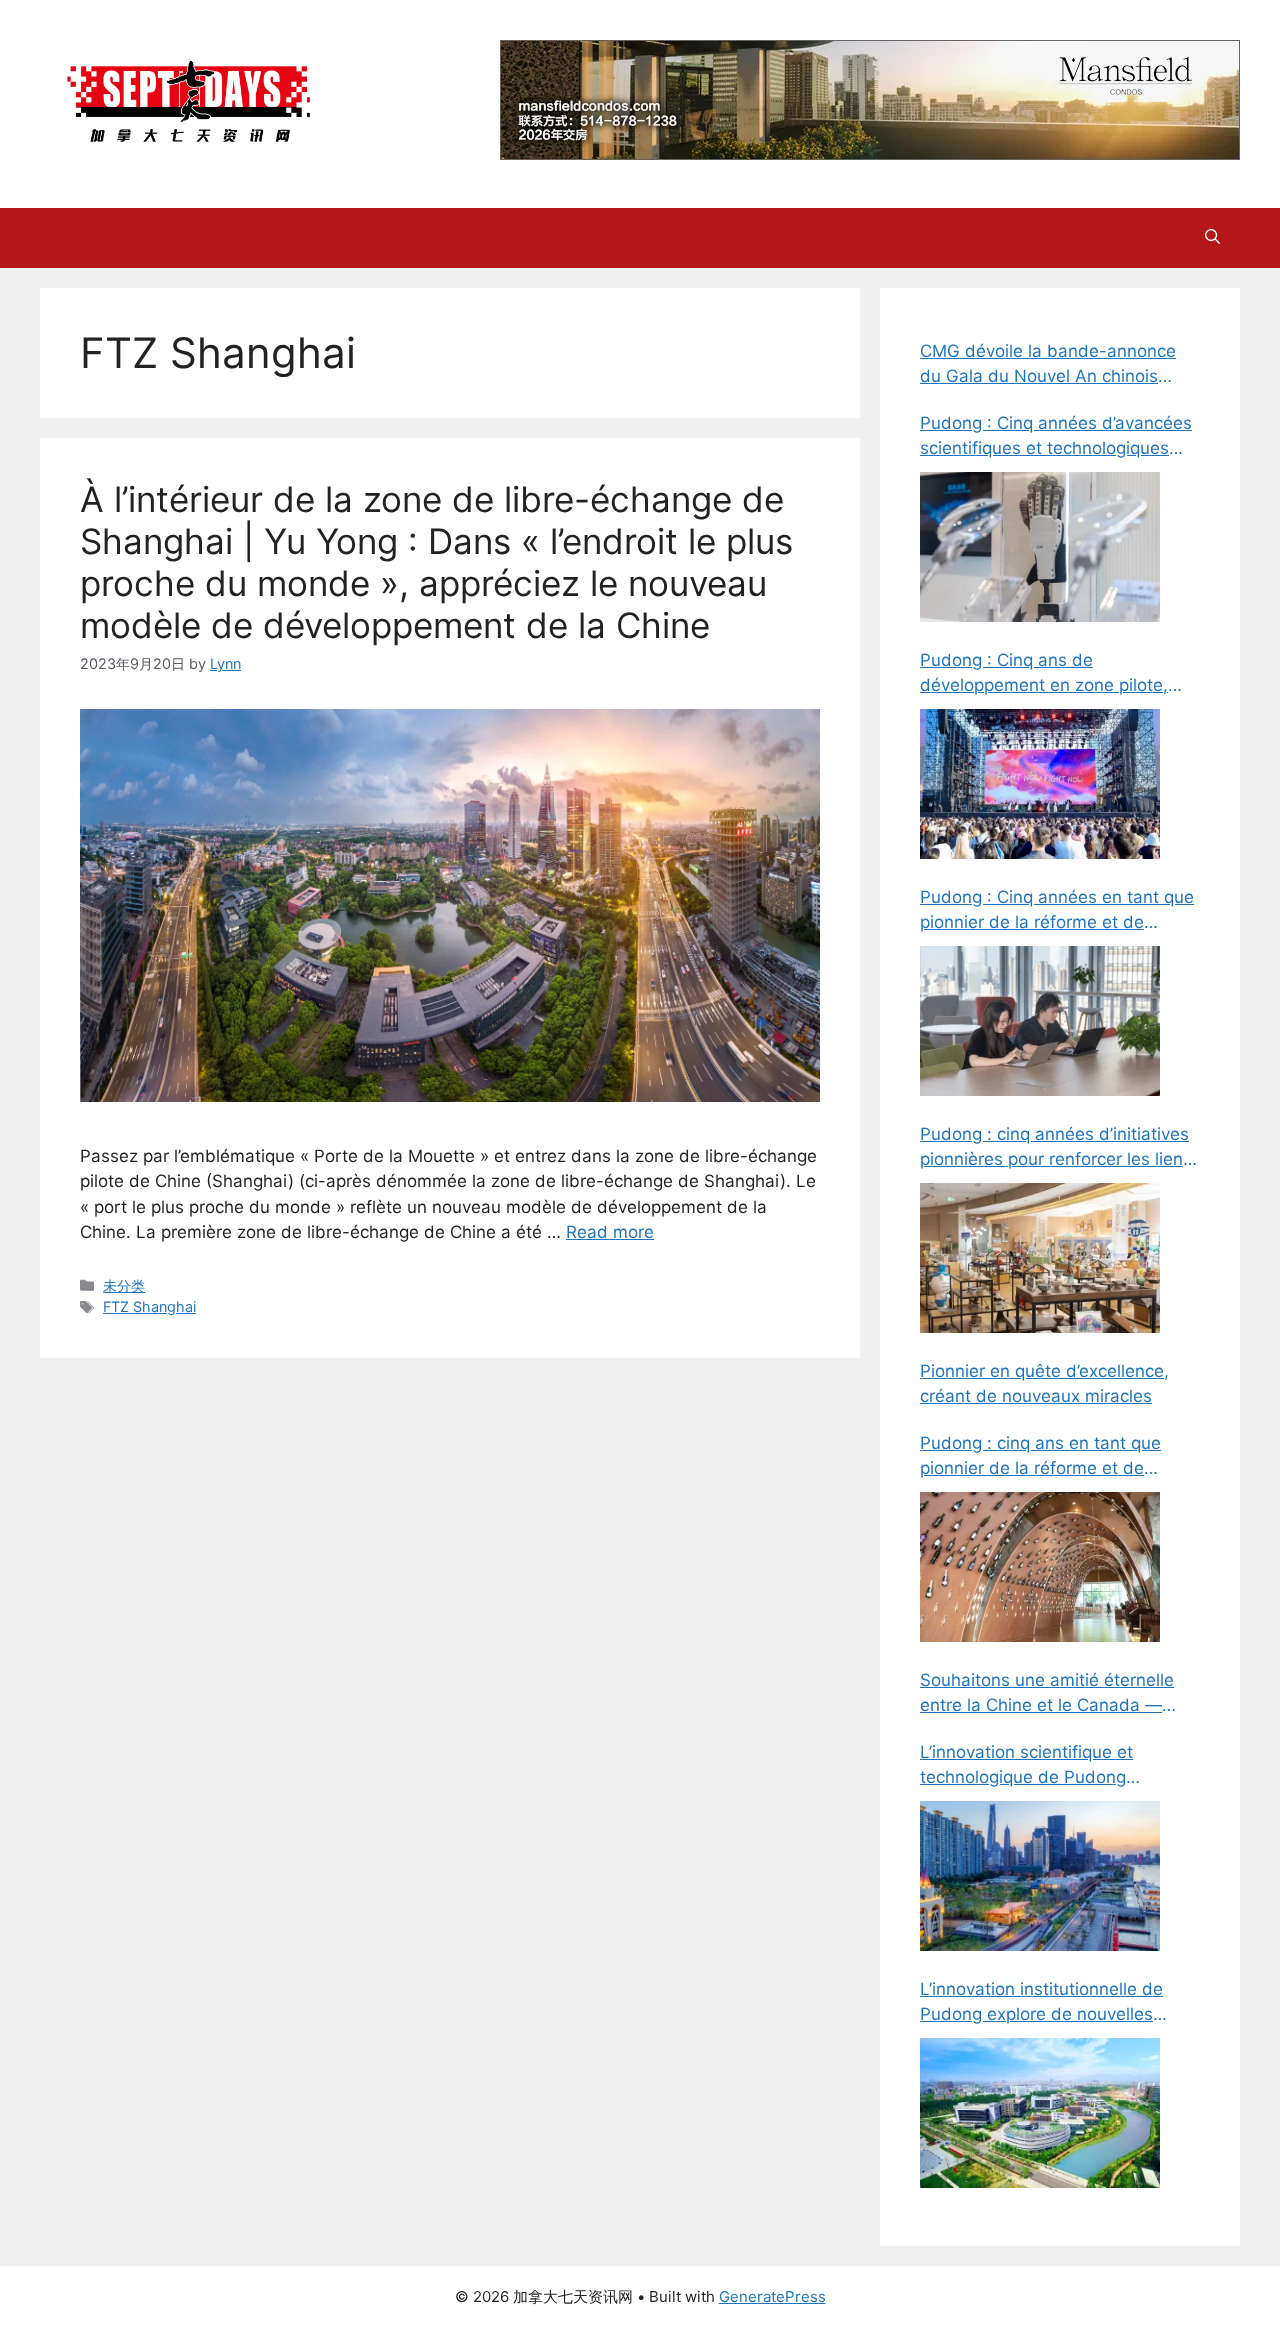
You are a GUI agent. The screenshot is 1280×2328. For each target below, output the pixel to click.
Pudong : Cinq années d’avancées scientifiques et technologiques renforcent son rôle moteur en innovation (1056, 437)
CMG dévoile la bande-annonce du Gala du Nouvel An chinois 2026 (1048, 365)
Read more (610, 1232)
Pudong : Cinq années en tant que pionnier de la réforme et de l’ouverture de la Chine (1057, 911)
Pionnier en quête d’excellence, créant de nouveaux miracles (1044, 1384)
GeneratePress (772, 2296)
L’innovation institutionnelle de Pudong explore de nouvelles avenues (1041, 2003)
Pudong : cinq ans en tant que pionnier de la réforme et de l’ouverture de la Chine (1040, 1457)
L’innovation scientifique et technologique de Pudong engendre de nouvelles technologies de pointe (1026, 1766)
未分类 (124, 1285)
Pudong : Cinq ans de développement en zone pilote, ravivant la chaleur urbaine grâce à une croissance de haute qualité (1059, 674)
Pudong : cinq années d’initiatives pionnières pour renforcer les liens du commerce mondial (1056, 1148)
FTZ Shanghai (149, 1306)
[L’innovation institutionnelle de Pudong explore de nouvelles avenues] (1040, 2113)
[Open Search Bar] (1212, 238)
